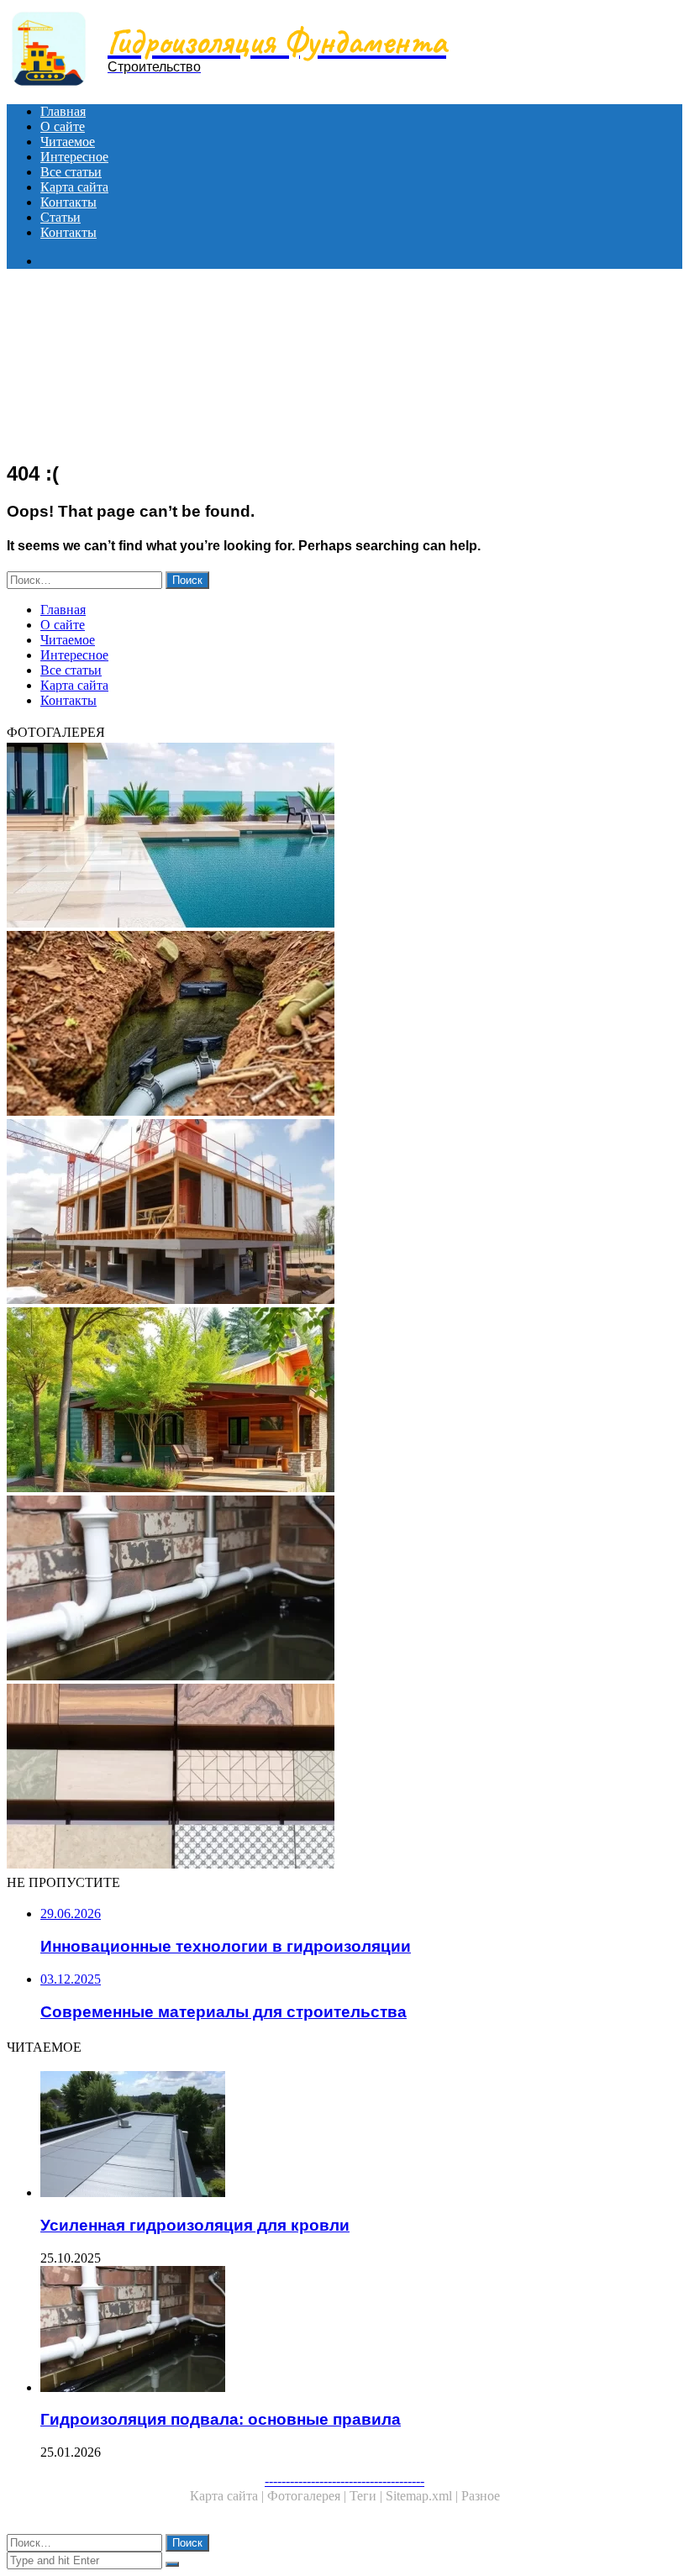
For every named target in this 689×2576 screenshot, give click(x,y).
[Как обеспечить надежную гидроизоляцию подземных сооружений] (344, 1025)
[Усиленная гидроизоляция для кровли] (361, 2136)
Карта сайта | (229, 2496)
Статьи (60, 217)
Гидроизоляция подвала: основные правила (221, 2419)
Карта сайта (74, 187)
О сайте (63, 126)
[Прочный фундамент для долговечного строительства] (344, 1213)
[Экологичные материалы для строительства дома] (344, 1401)
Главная (63, 111)
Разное (481, 2496)
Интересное (74, 157)
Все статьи (71, 172)
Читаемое (68, 142)
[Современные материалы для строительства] (344, 1778)
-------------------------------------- (344, 2481)
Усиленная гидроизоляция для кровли (195, 2225)
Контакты (68, 202)
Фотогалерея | (308, 2496)
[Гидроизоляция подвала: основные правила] (344, 1590)
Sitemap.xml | (423, 2496)
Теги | (368, 2496)
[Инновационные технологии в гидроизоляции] (344, 837)
